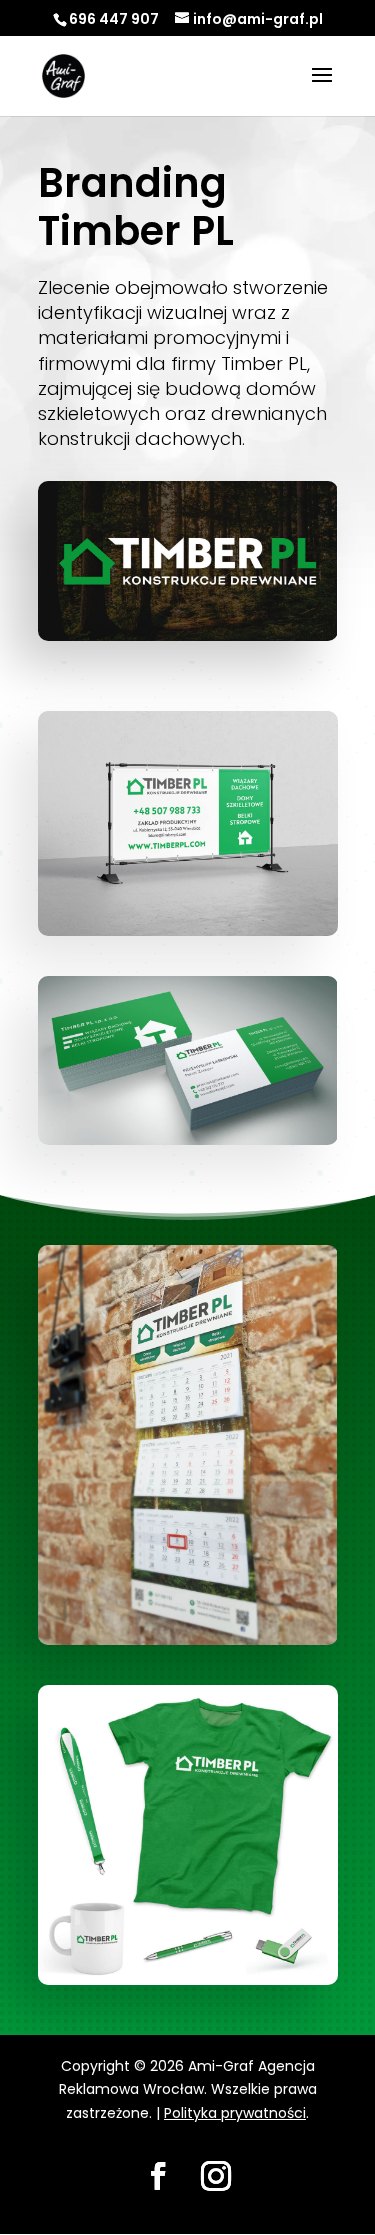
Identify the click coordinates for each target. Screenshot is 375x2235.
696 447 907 (114, 19)
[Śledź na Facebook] (158, 2176)
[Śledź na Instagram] (216, 2176)
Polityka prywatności (235, 2113)
